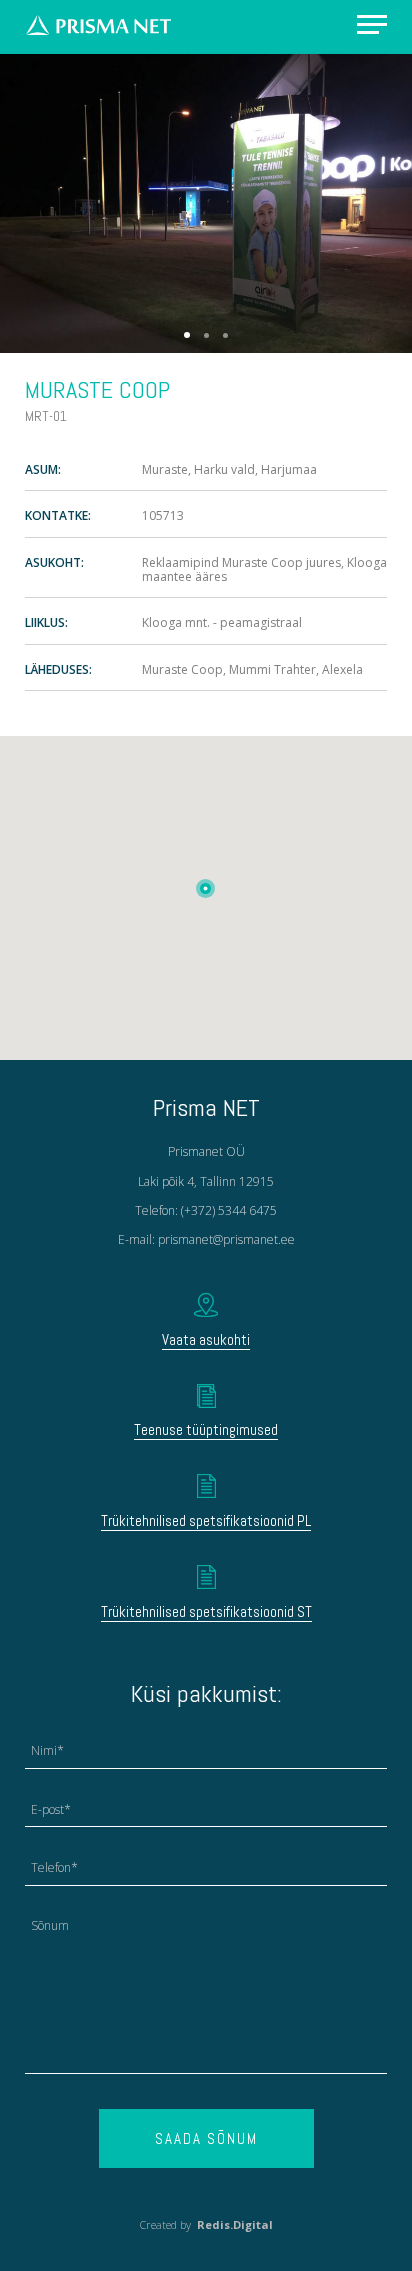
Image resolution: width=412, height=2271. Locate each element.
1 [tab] (187, 335)
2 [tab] (206, 335)
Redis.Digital (235, 2224)
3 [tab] (225, 335)
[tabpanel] (206, 203)
